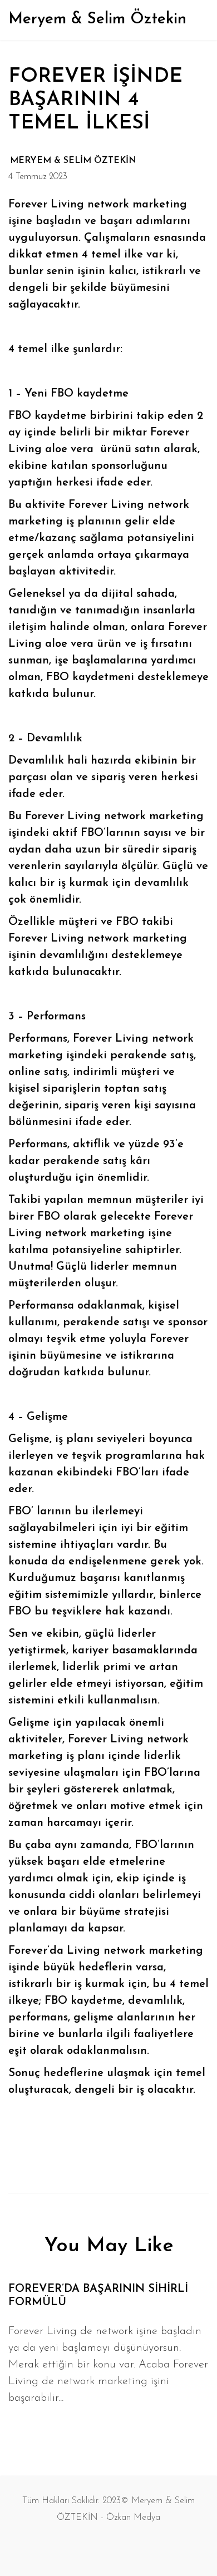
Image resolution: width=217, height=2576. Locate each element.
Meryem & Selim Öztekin (97, 19)
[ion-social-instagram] (120, 2545)
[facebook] (90, 2147)
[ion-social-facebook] (97, 2545)
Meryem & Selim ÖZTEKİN (73, 161)
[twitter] (128, 2147)
